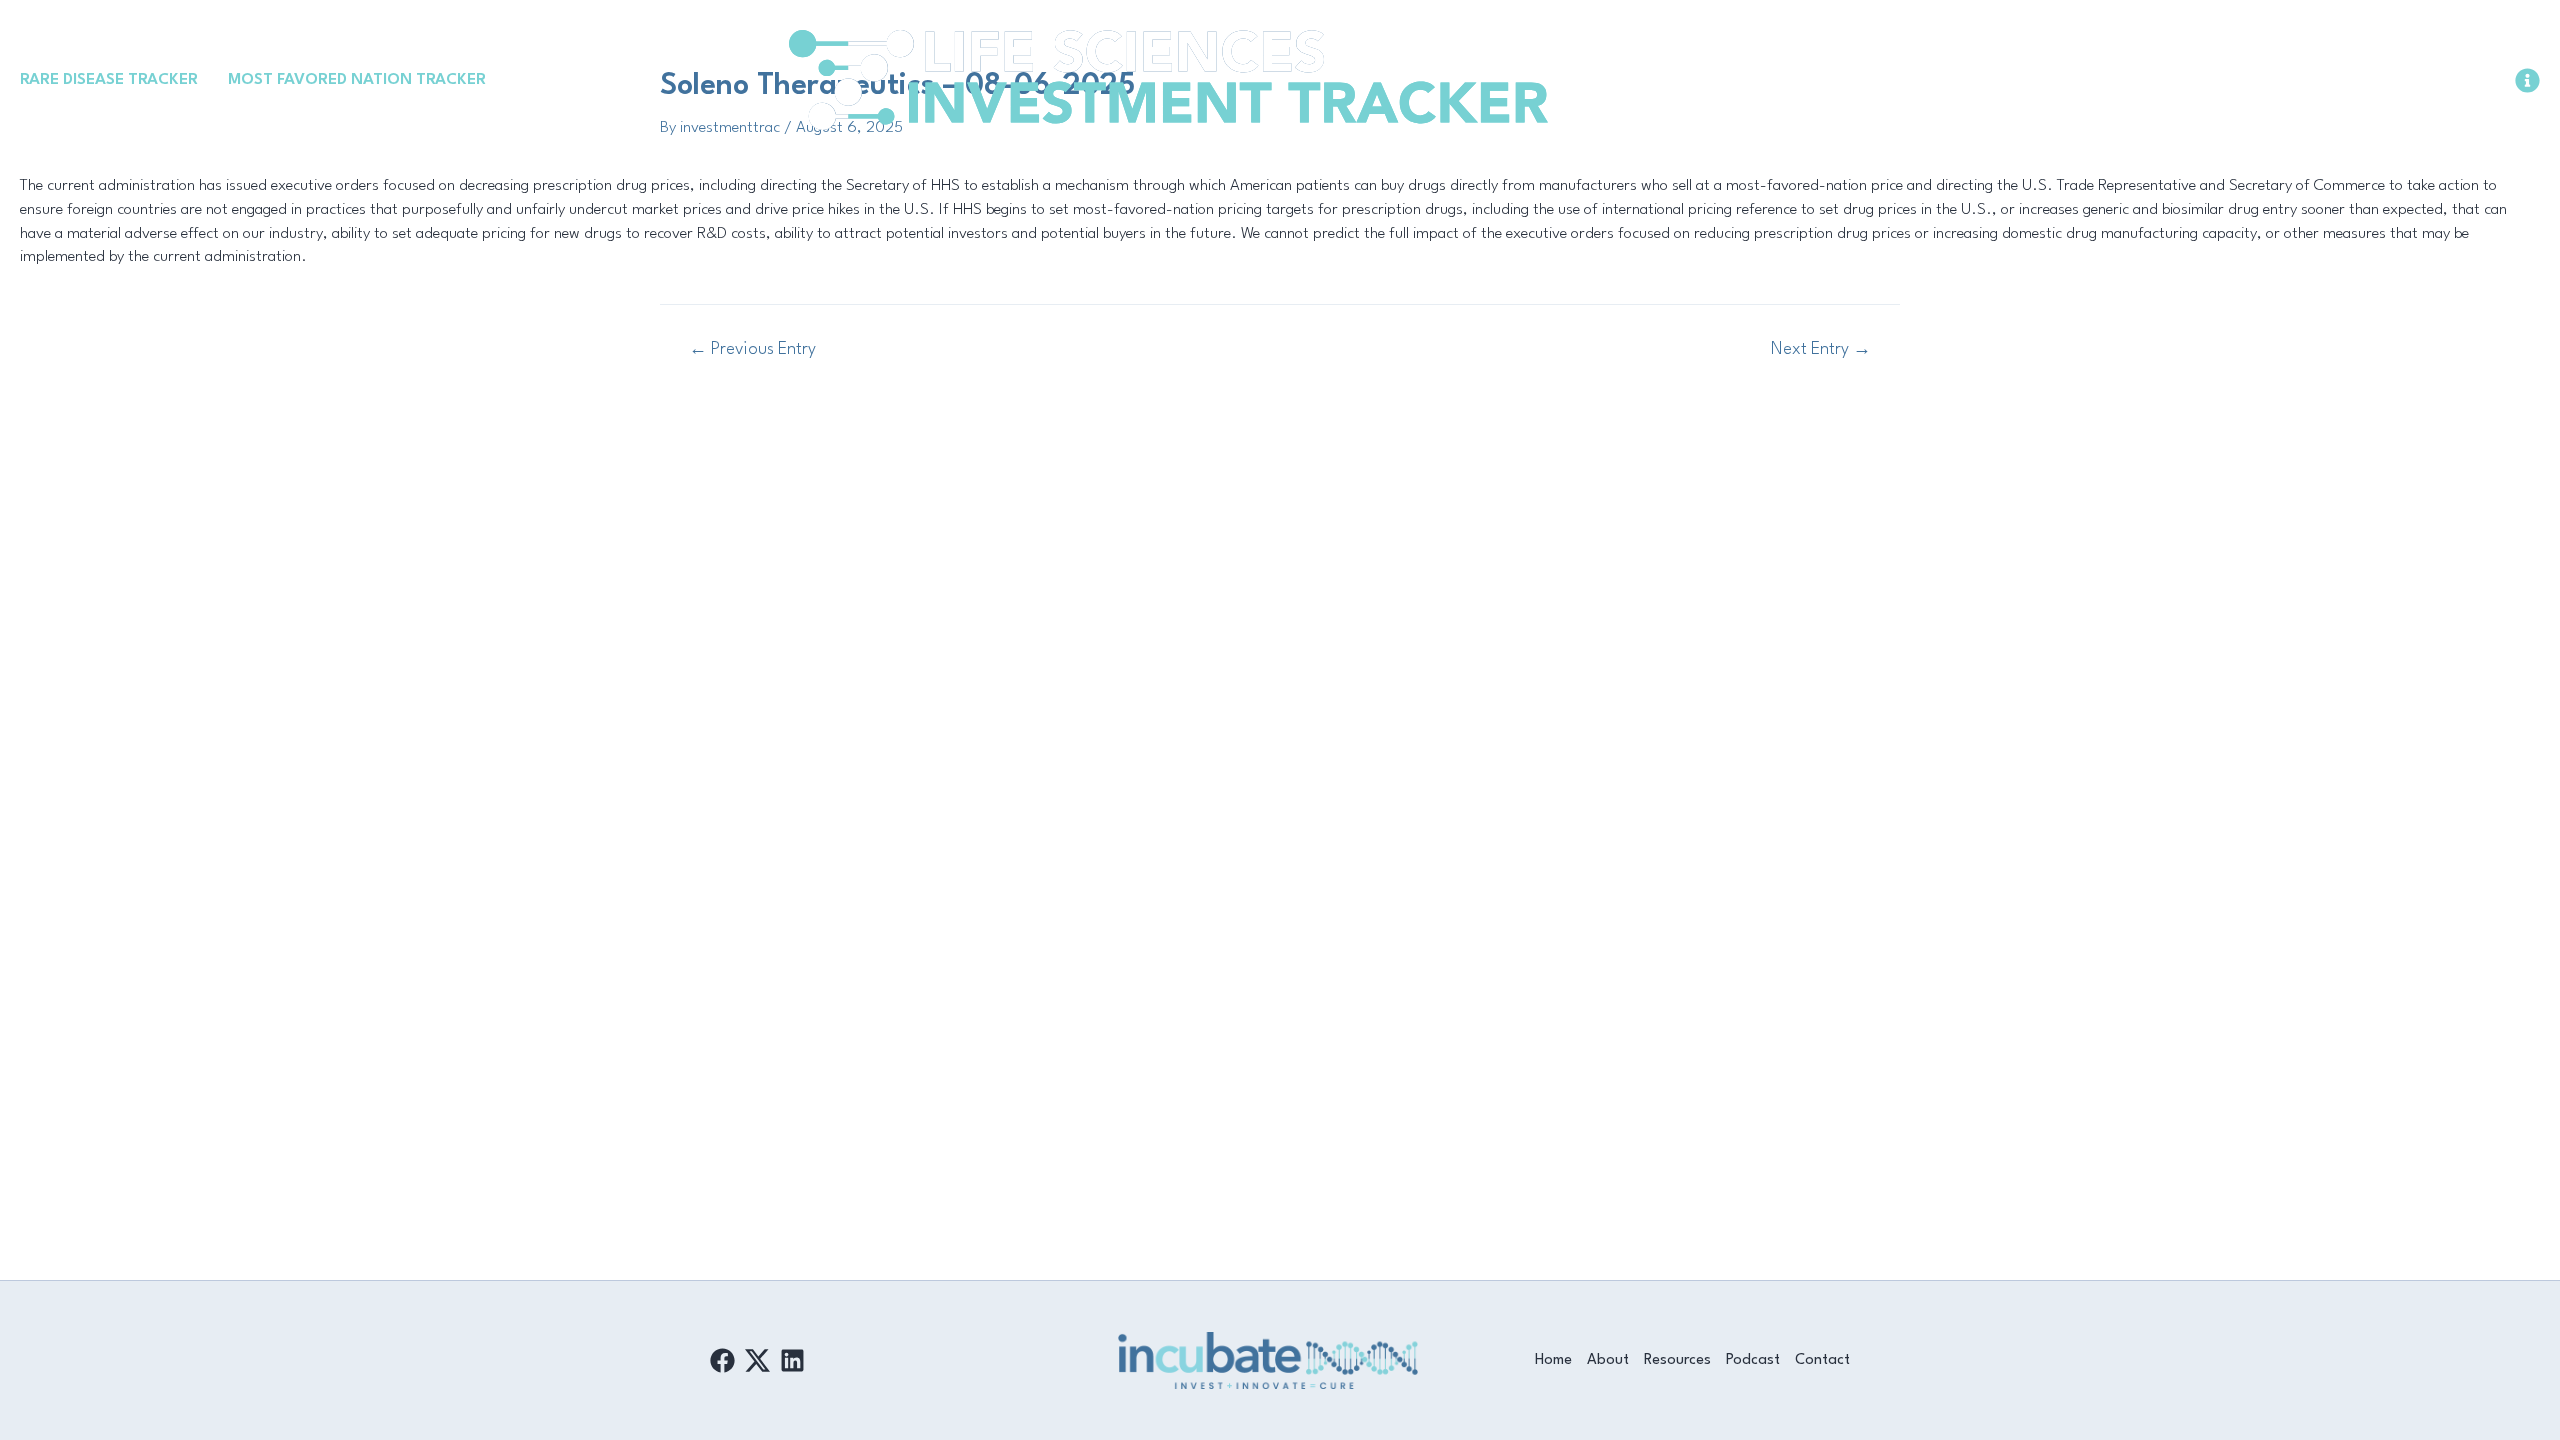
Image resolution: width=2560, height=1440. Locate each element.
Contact (1822, 1360)
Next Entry (1821, 349)
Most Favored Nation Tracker (357, 80)
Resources (1677, 1360)
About (1608, 1360)
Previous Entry (752, 349)
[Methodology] (2527, 80)
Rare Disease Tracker (109, 80)
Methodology (2458, 79)
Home (1553, 1360)
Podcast (1753, 1360)
